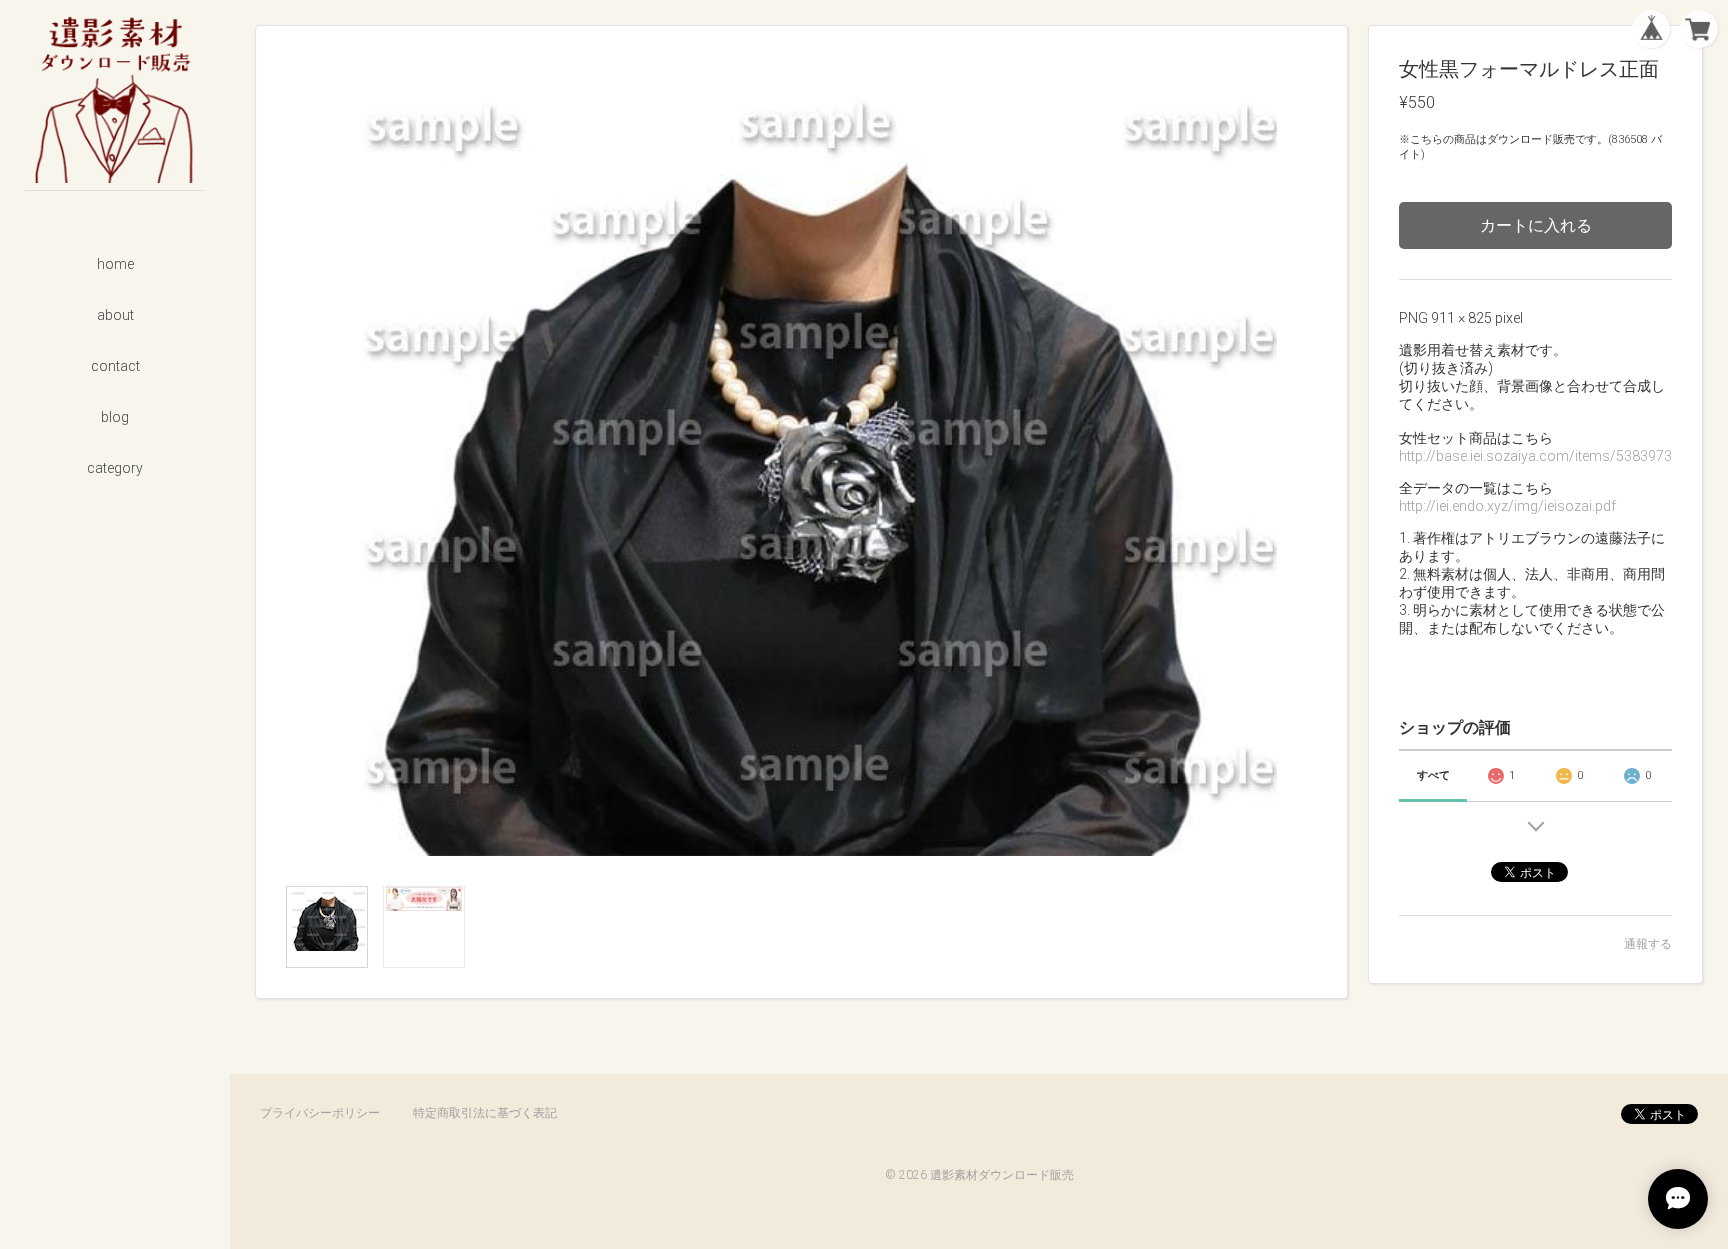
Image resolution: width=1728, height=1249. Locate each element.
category (115, 468)
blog (115, 417)
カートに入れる (1536, 225)
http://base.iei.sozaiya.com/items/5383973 (1535, 456)
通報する (1648, 944)
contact (115, 366)
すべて (1433, 775)
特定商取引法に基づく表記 (485, 1113)
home (115, 264)
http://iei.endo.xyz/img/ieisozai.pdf (1507, 506)
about (115, 315)
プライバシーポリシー (320, 1113)
